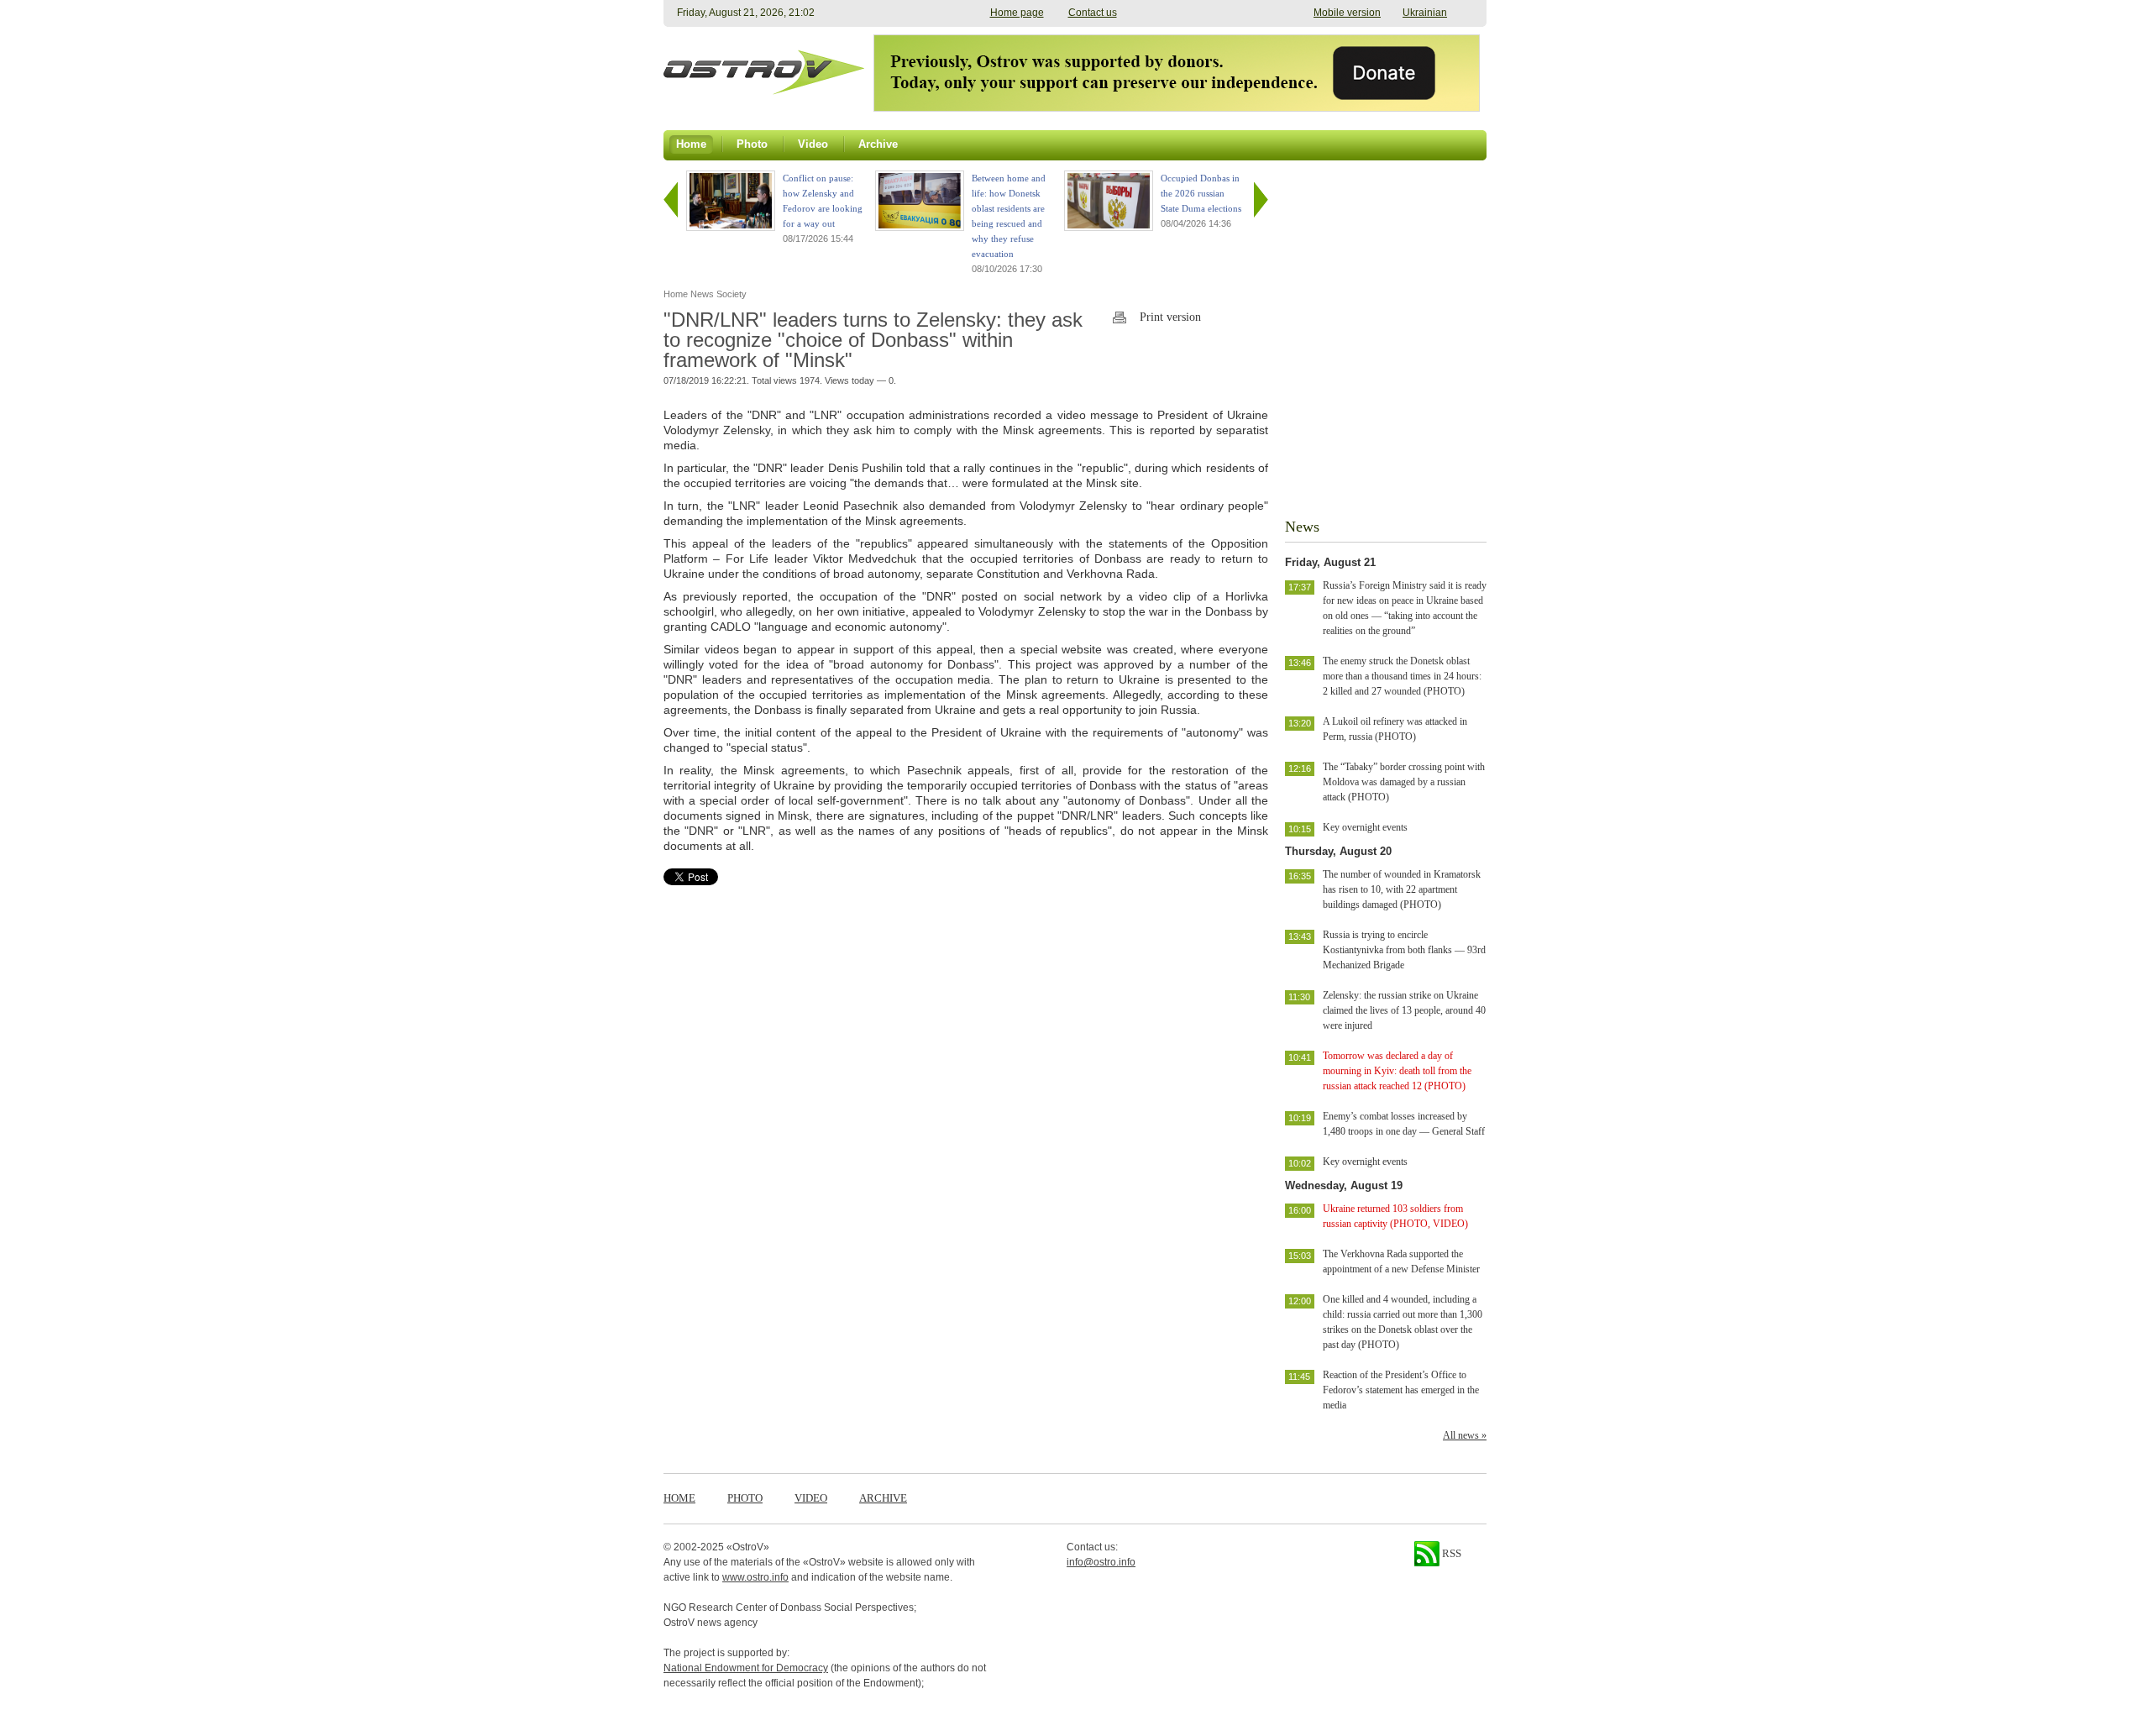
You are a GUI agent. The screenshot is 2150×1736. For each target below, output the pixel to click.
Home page (1017, 13)
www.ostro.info (755, 1577)
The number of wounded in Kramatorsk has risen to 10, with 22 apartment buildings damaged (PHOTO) (1402, 889)
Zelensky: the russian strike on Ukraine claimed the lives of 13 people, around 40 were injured (1404, 1010)
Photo (745, 1498)
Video (811, 1498)
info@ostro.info (1101, 1562)
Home (679, 1498)
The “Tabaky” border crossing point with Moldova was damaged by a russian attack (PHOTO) (1404, 782)
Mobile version (1347, 13)
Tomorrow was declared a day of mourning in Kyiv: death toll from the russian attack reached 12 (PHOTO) (1397, 1071)
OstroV (748, 1547)
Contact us (1093, 13)
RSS (1450, 1553)
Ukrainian (1425, 13)
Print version (1170, 317)
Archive (883, 1498)
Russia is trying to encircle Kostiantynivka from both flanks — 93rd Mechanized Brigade (1404, 950)
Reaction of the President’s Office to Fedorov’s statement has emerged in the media (1401, 1390)
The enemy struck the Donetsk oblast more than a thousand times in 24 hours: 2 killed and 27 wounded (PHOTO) (1402, 676)
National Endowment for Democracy (746, 1668)
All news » (1465, 1435)
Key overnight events (1365, 827)
